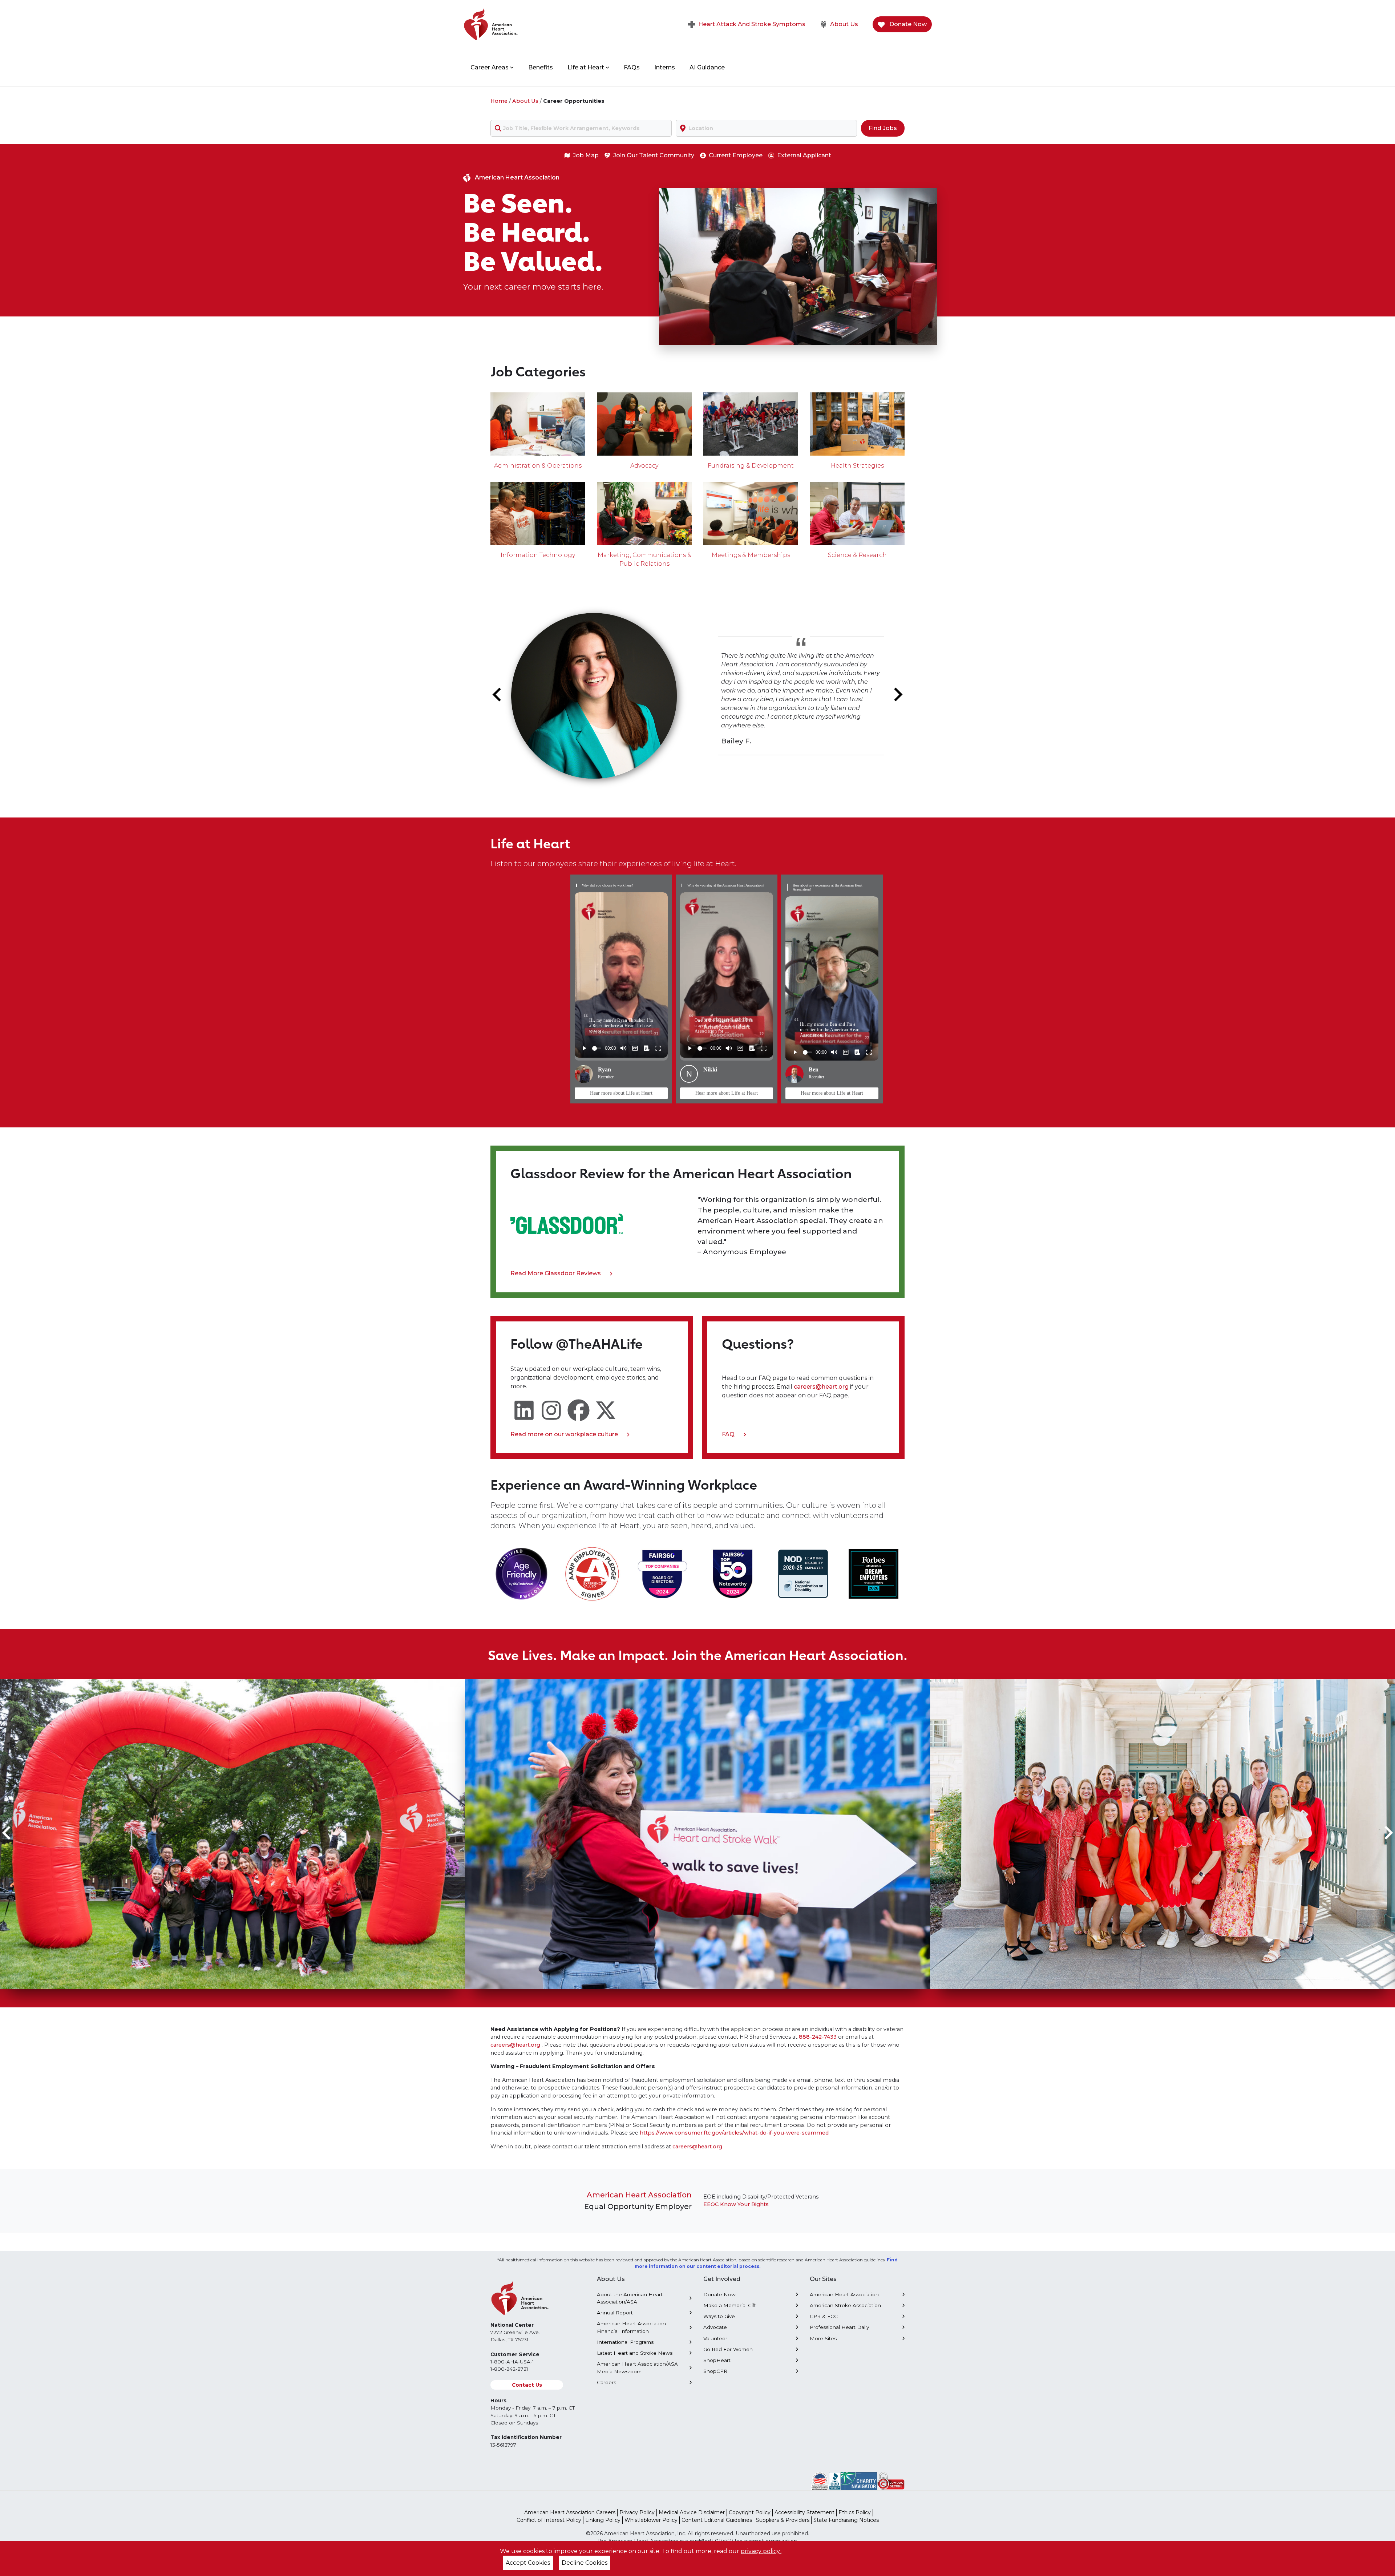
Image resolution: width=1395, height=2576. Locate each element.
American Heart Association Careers (570, 2512)
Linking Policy (603, 2520)
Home (499, 101)
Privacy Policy (637, 2512)
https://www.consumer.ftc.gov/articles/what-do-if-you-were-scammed (734, 2133)
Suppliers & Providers (783, 2520)
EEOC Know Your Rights (736, 2204)
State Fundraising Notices (846, 2520)
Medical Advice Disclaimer (692, 2512)
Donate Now (907, 24)
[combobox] (581, 128)
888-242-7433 (818, 2037)
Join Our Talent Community (654, 155)
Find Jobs (883, 128)
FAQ (731, 1435)
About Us (844, 24)
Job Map (586, 155)
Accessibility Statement (804, 2512)
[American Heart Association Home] (521, 24)
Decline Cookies (585, 2563)
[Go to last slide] (498, 695)
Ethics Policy (855, 2512)
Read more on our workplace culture (564, 1435)
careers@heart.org (822, 1387)
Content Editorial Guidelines (717, 2520)
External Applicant (804, 155)
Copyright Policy (750, 2512)
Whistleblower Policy (651, 2520)
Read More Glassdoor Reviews (556, 1274)
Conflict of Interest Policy (549, 2520)
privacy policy (761, 2551)
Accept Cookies (528, 2563)
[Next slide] (897, 695)
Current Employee (736, 155)
